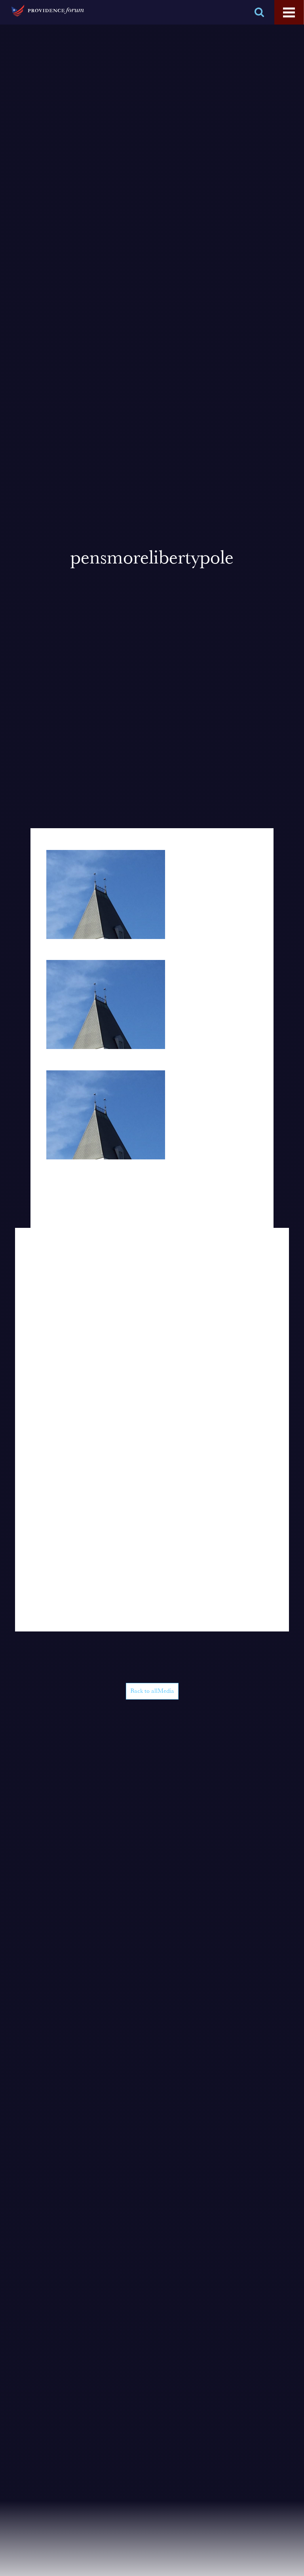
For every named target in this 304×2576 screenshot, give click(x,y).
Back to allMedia (152, 1691)
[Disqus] (152, 1327)
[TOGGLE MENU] (289, 13)
